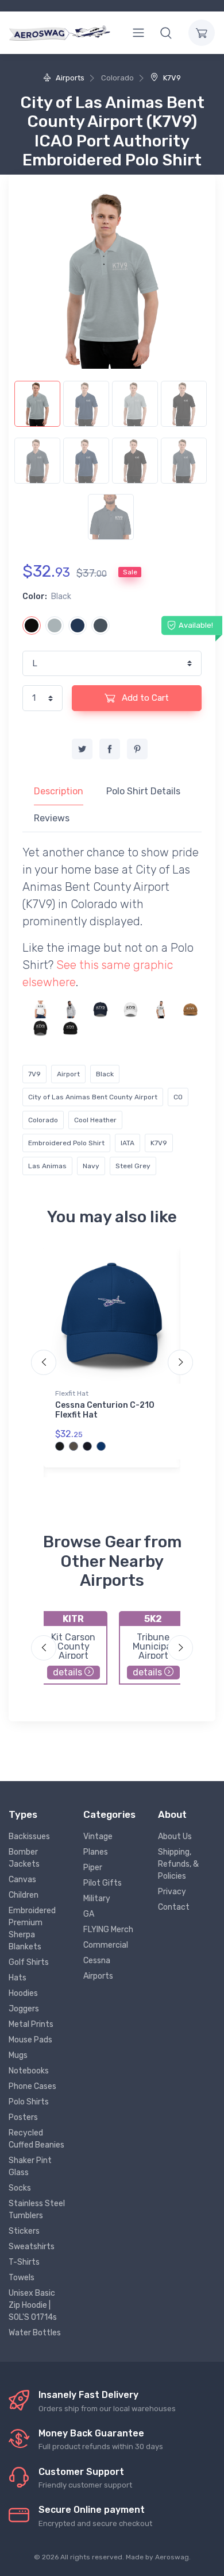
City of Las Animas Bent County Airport (93, 1097)
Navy (91, 1166)
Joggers (24, 2009)
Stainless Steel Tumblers (37, 2210)
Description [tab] (59, 791)
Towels (22, 2278)
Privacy (172, 1892)
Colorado (43, 1120)
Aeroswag (172, 2557)
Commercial (106, 1945)
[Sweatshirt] (70, 1009)
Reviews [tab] (52, 818)
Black (105, 1074)
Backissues (29, 1837)
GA (89, 1914)
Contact (174, 1907)
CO (178, 1097)
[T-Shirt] (161, 1009)
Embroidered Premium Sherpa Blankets (32, 1929)
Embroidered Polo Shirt (66, 1143)
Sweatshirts (32, 2247)
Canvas (22, 1880)
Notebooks (29, 2071)
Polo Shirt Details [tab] (143, 791)
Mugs (18, 2055)
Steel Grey (133, 1166)
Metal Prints (31, 2024)
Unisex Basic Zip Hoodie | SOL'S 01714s (33, 2305)
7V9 (34, 1074)
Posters (23, 2117)
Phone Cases (32, 2086)
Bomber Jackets (24, 1858)
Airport (68, 1074)
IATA (128, 1143)
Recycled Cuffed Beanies (36, 2139)
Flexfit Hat (72, 1393)
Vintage (98, 1837)
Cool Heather (95, 1120)
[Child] (40, 1009)
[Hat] (100, 1009)
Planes (96, 1852)
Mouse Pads (30, 2040)
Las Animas (47, 1166)
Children (24, 1895)
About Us (175, 1837)
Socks (20, 2188)
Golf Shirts (29, 1962)
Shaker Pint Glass (30, 2166)
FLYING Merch (108, 1930)
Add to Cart (144, 698)
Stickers (24, 2231)
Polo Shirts (29, 2102)
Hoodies (23, 1993)
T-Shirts (24, 2262)
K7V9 (171, 78)
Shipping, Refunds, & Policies (178, 1864)
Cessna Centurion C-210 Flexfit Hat (105, 1410)
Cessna (97, 1961)
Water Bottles (35, 2333)
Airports (69, 78)
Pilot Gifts (103, 1883)
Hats (18, 1978)
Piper (93, 1868)
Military (97, 1899)
